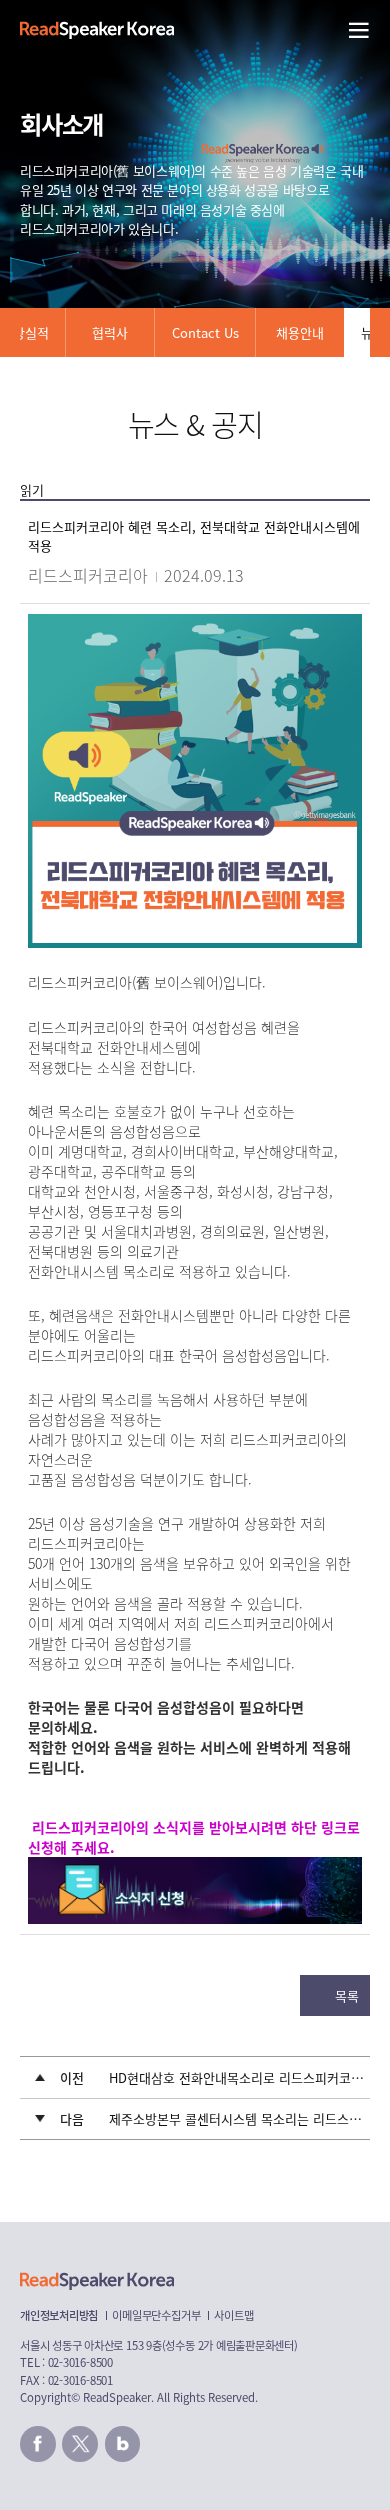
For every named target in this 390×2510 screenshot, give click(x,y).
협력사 (110, 332)
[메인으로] (97, 30)
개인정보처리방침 (59, 2315)
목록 (347, 1995)
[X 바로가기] (80, 2444)
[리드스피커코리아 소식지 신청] (195, 1869)
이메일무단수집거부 (156, 2315)
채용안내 (300, 332)
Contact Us (205, 332)
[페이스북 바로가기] (38, 2444)
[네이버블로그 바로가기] (123, 2444)
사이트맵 (233, 2315)
